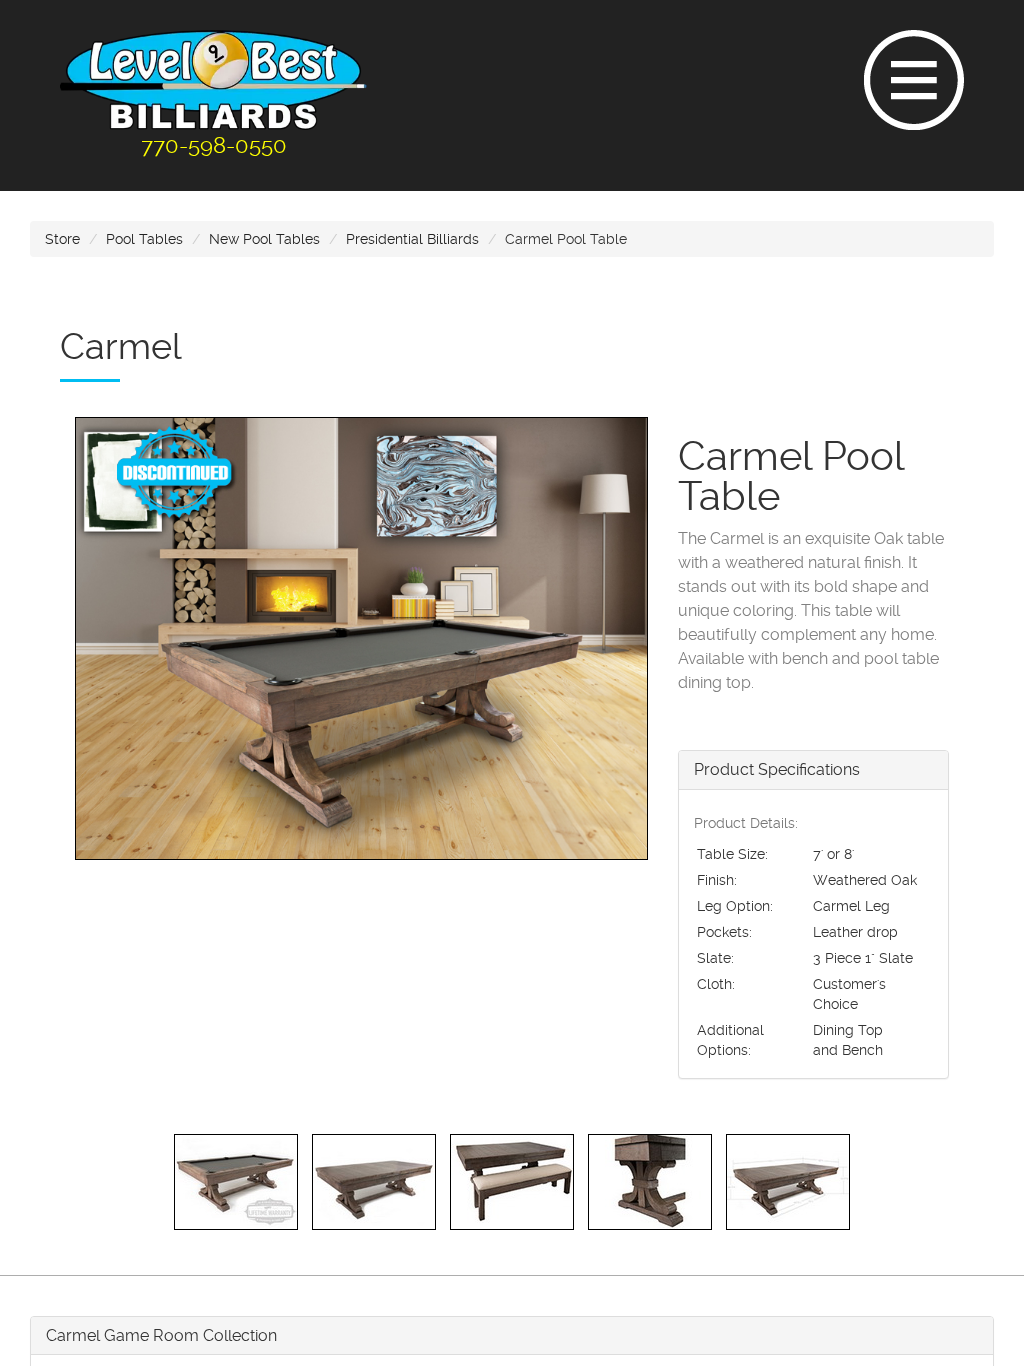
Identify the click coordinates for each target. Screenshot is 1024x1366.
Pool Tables (144, 239)
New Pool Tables (264, 239)
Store (62, 239)
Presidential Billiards (412, 239)
